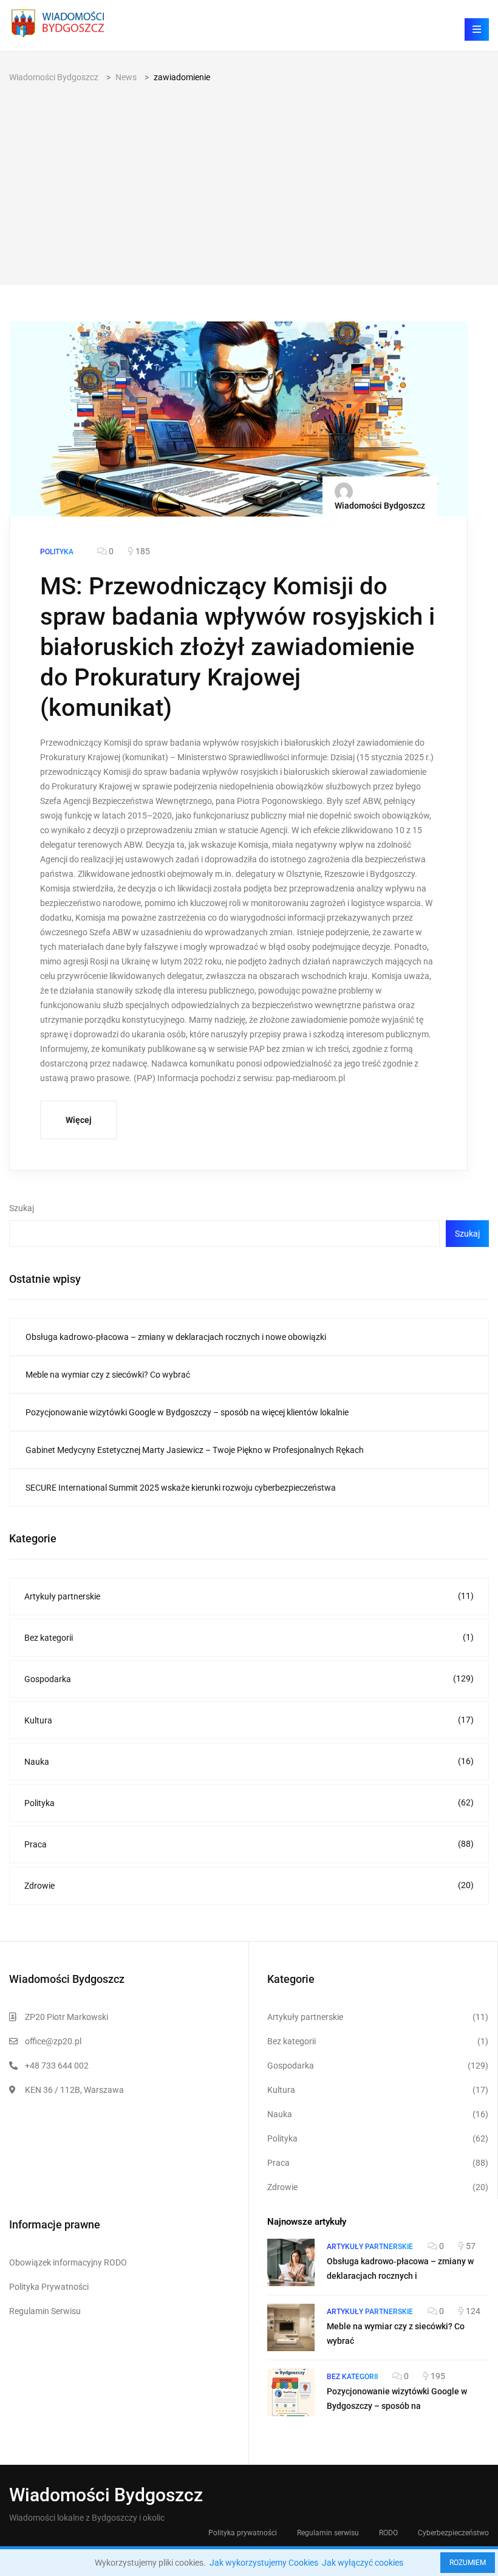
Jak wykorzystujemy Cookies (264, 2563)
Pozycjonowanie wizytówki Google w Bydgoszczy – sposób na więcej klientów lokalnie (187, 1412)
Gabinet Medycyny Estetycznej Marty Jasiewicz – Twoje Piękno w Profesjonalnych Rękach (195, 1450)
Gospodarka (249, 1679)
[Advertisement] (249, 176)
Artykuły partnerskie (249, 1596)
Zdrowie (249, 1885)
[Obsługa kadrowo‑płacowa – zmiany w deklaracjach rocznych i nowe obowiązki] (291, 2262)
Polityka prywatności (243, 2533)
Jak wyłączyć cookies (363, 2563)
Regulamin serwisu (328, 2533)
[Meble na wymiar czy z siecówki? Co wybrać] (291, 2327)
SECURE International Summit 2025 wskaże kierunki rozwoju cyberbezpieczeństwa (181, 1488)
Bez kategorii (249, 1637)
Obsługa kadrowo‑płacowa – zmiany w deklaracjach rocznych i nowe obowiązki (176, 1337)
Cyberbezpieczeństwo (453, 2533)
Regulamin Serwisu (45, 2311)
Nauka (249, 1761)
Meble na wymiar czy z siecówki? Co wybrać (108, 1375)
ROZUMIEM (468, 2563)
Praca (249, 1844)
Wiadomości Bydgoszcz (380, 506)
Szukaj (22, 1208)
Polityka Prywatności (49, 2287)
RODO (388, 2533)
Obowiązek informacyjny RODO (68, 2262)
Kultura (249, 1720)
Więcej (79, 1120)
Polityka (249, 1803)
